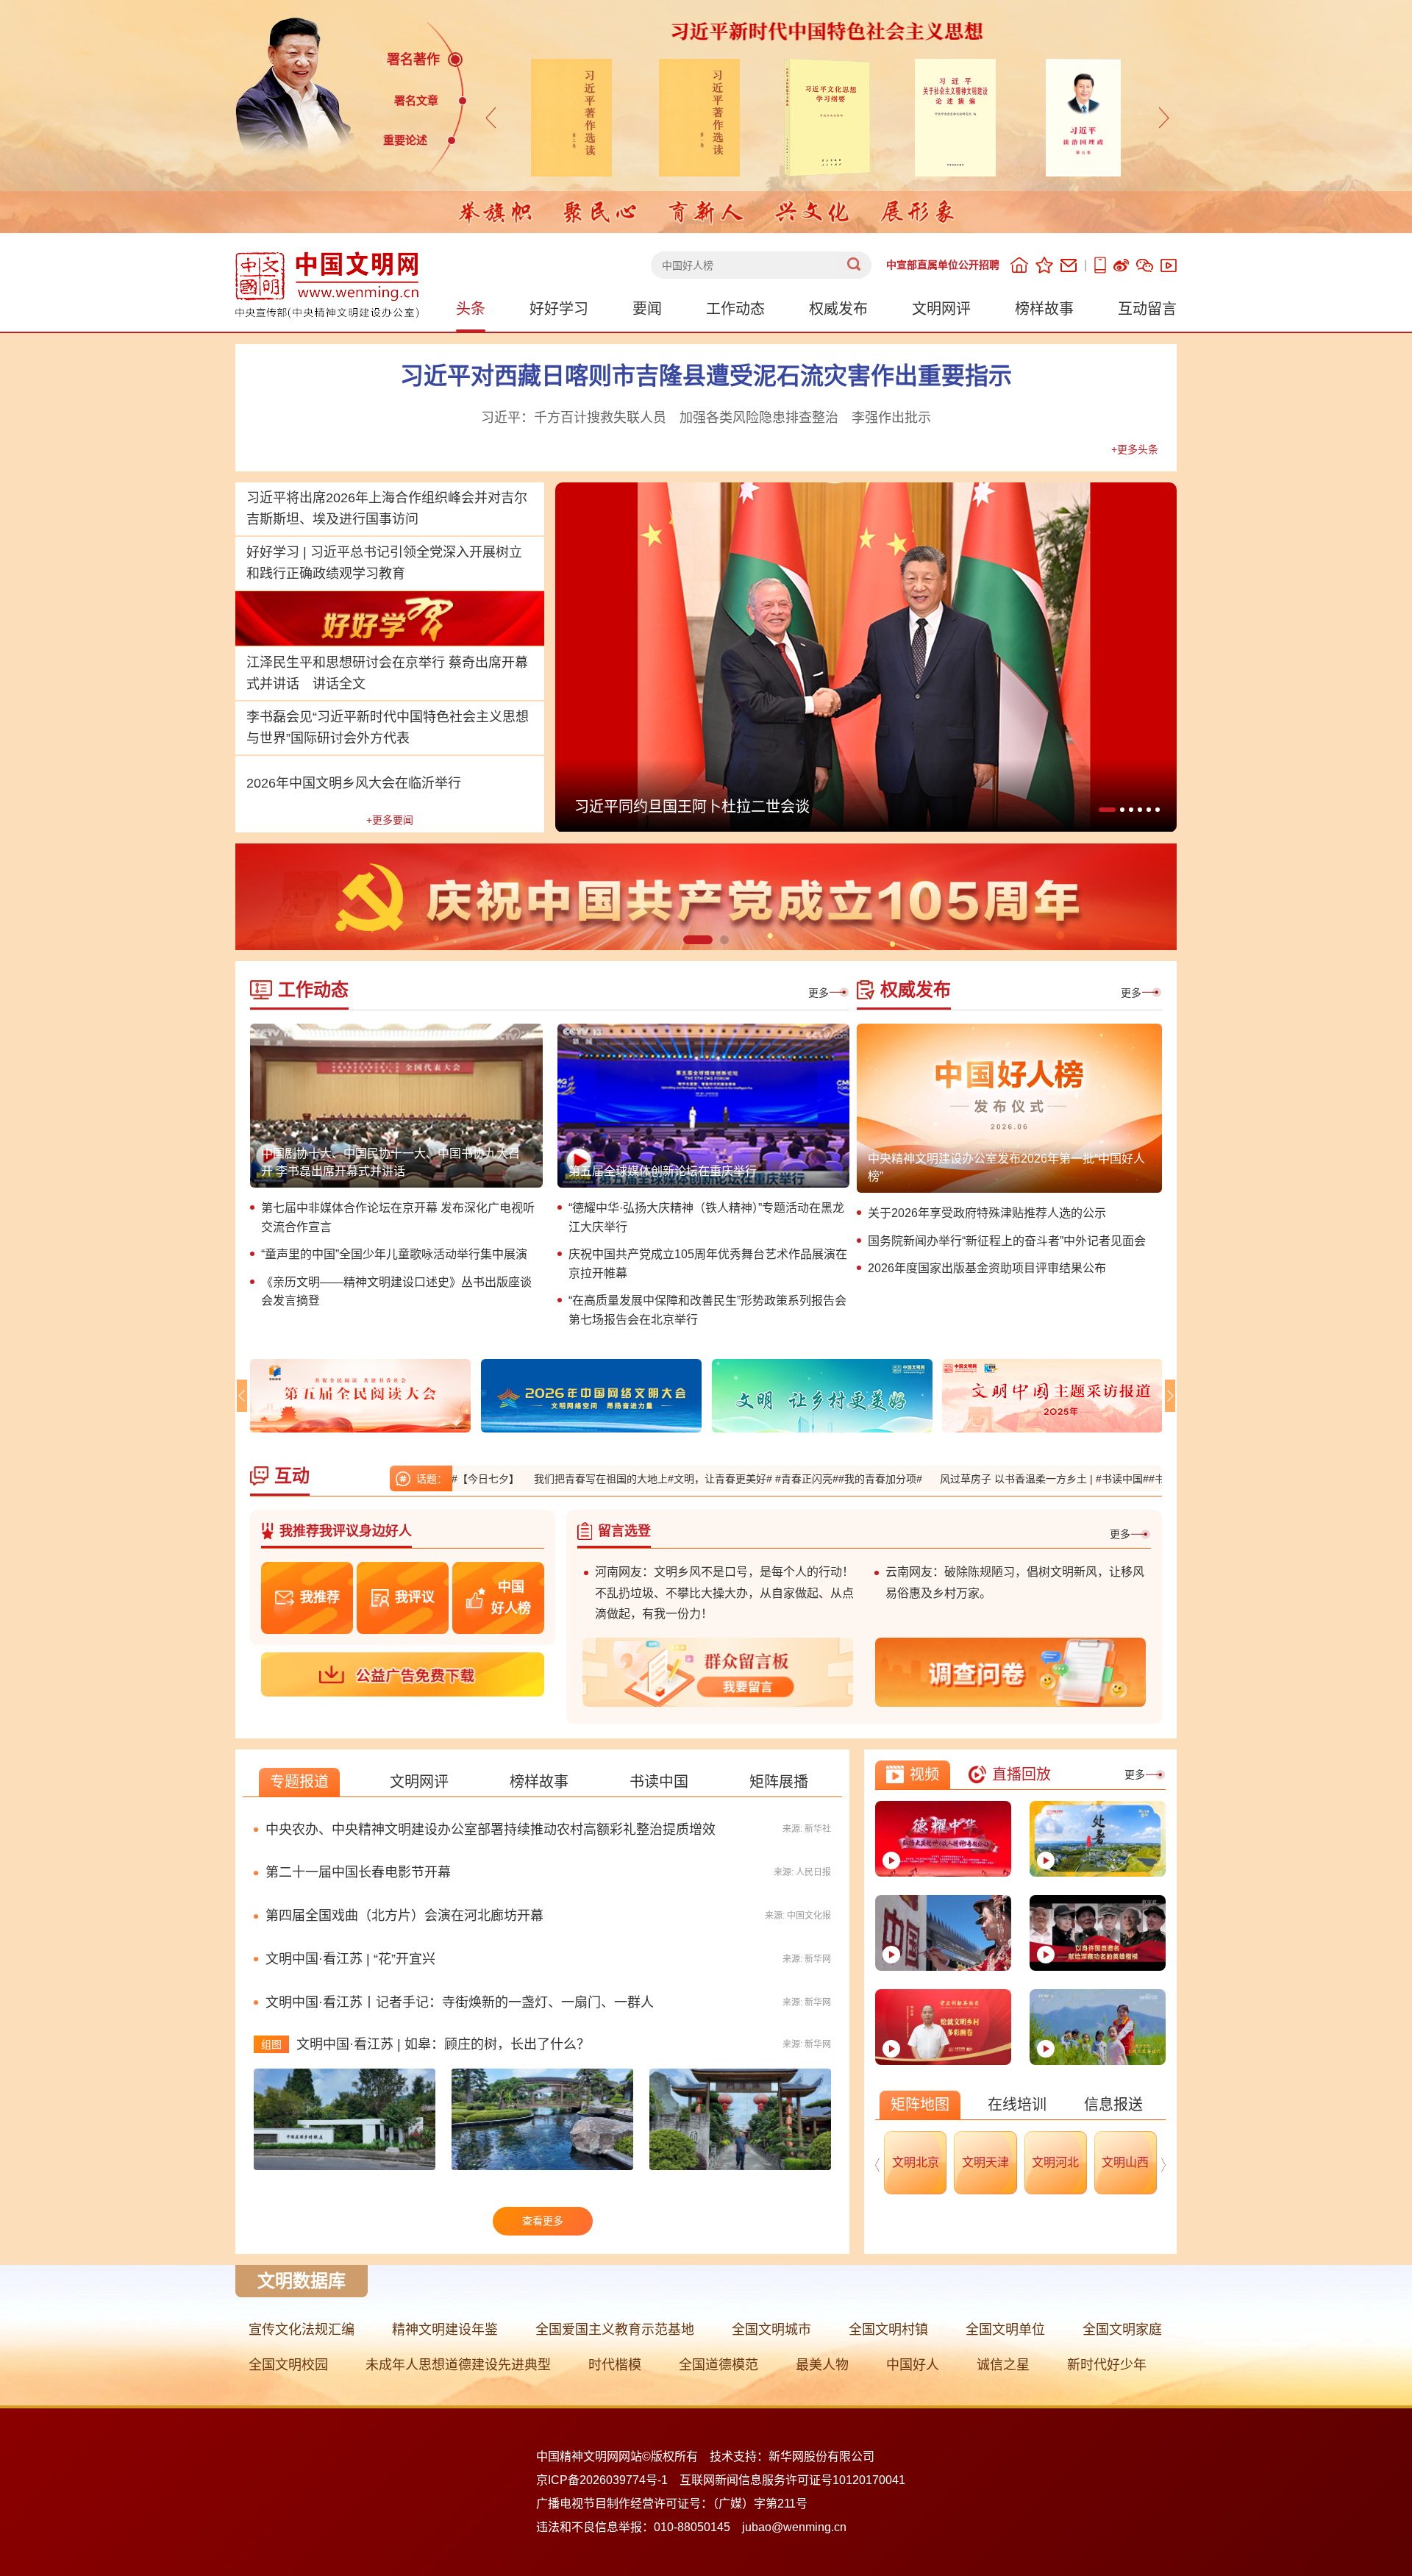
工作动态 (735, 309)
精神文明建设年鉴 (445, 2330)
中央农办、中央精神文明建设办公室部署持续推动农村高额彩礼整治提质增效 (491, 1830)
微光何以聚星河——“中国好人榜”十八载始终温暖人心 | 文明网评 (787, 807)
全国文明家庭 (1122, 2330)
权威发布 (838, 309)
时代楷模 (615, 2365)
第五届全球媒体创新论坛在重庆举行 (663, 1171)
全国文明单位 (1005, 2330)
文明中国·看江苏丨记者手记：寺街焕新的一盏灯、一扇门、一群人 (460, 2002)
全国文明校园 (288, 2365)
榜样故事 (1044, 309)
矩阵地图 (920, 2105)
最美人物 (822, 2365)
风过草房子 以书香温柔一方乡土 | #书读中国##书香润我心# (983, 1479)
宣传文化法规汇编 (302, 2330)
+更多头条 (1135, 449)
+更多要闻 (390, 820)
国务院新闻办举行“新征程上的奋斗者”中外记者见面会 (1007, 1241)
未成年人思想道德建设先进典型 (458, 2365)
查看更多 (543, 2221)
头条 (471, 309)
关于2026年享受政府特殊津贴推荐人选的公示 (987, 1213)
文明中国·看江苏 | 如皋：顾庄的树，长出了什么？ (443, 2044)
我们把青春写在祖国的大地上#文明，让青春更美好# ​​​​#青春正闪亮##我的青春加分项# (637, 1479)
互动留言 (1147, 309)
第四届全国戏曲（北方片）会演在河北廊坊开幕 (404, 1916)
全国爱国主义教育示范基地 (615, 2330)
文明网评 (941, 309)
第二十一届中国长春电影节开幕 (358, 1872)
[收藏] (1044, 265)
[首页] (1019, 265)
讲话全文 (339, 684)
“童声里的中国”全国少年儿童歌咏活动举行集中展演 (394, 1254)
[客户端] (1100, 265)
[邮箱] (1069, 265)
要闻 (647, 309)
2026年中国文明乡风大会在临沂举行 (354, 783)
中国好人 (913, 2365)
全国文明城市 (771, 2330)
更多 (819, 993)
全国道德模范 (719, 2365)
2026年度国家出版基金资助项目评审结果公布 (987, 1268)
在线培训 (1017, 2105)
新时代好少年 (1107, 2365)
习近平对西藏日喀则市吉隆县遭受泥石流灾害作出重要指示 (706, 376)
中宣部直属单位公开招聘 (943, 265)
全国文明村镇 (888, 2330)
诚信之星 (1003, 2365)
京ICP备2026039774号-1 (602, 2480)
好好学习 (559, 309)
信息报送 (1113, 2105)
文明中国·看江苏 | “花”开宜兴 (350, 1959)
